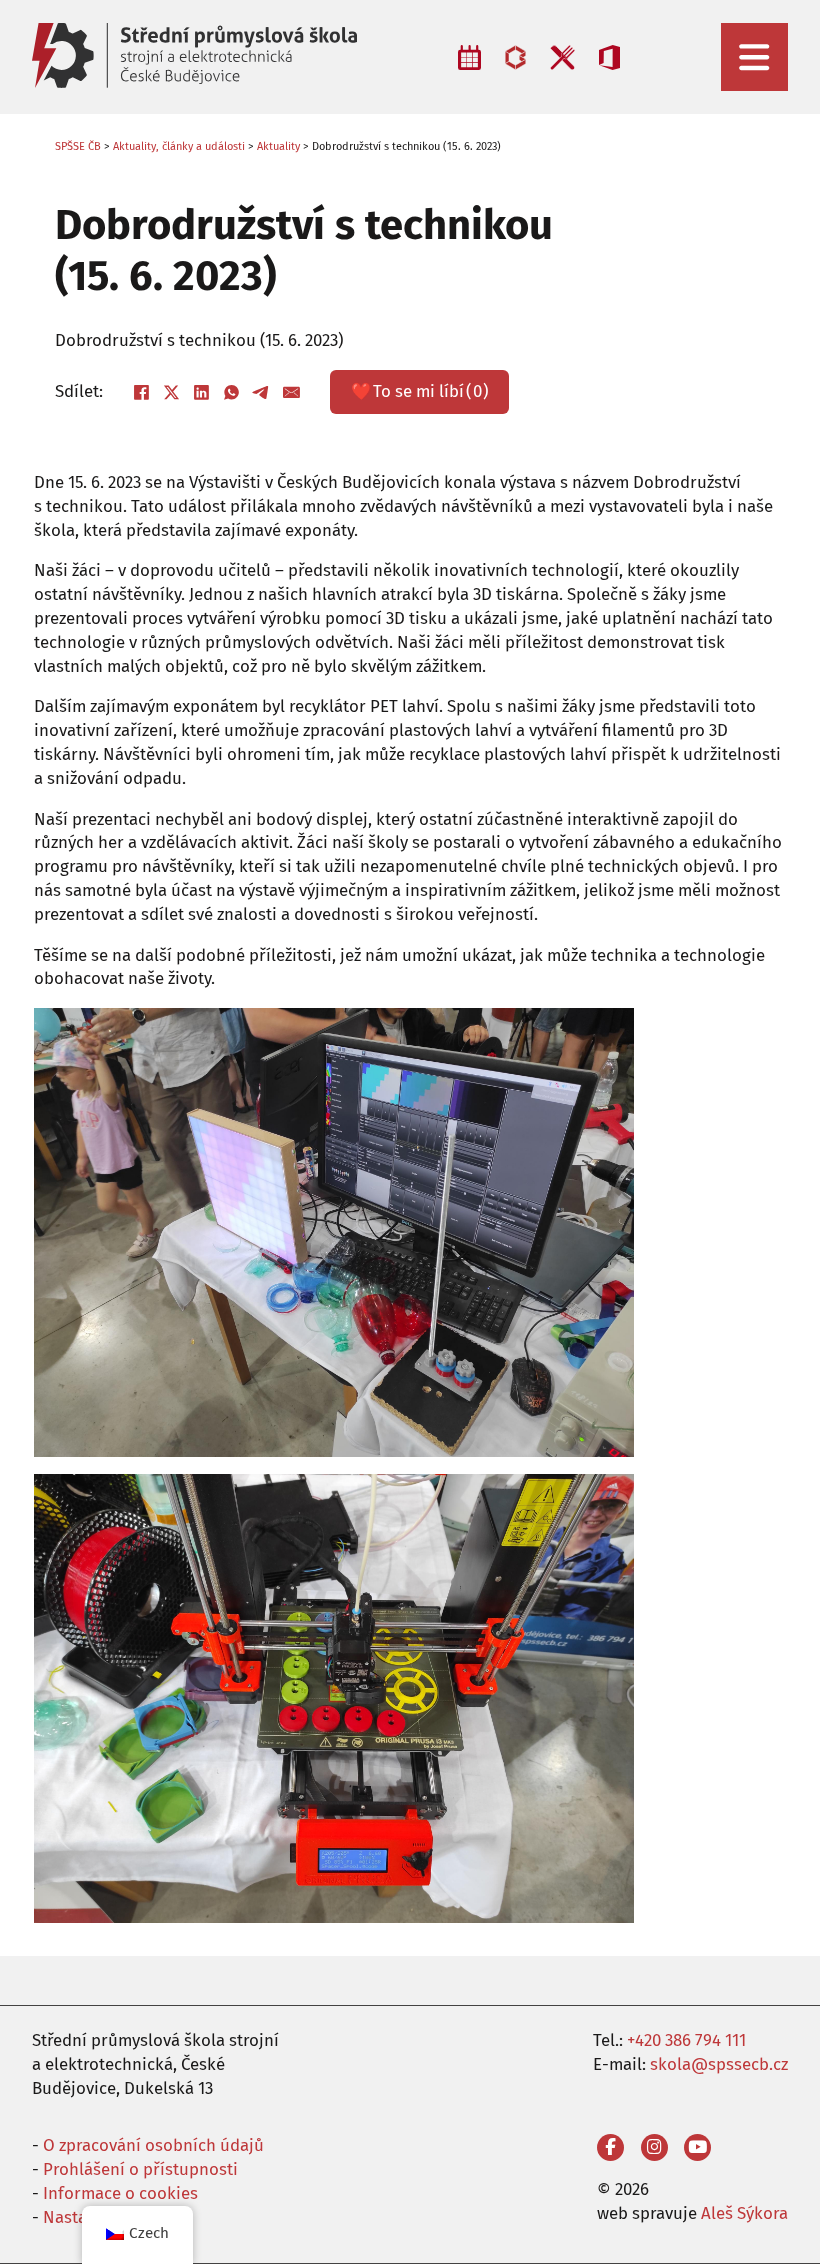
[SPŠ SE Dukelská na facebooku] (610, 2147)
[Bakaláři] (516, 57)
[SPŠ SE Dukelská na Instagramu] (654, 2147)
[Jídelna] (562, 57)
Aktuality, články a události (179, 146)
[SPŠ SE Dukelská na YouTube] (697, 2147)
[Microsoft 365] (609, 57)
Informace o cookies (120, 2193)
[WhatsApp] (232, 392)
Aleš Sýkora (744, 2213)
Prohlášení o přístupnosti (140, 2169)
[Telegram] (262, 392)
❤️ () (420, 391)
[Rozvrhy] (470, 57)
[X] (172, 392)
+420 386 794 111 (686, 2040)
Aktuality (278, 146)
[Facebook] (142, 392)
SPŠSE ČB (78, 146)
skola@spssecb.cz (719, 2064)
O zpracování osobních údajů (153, 2145)
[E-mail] (292, 392)
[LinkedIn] (202, 392)
